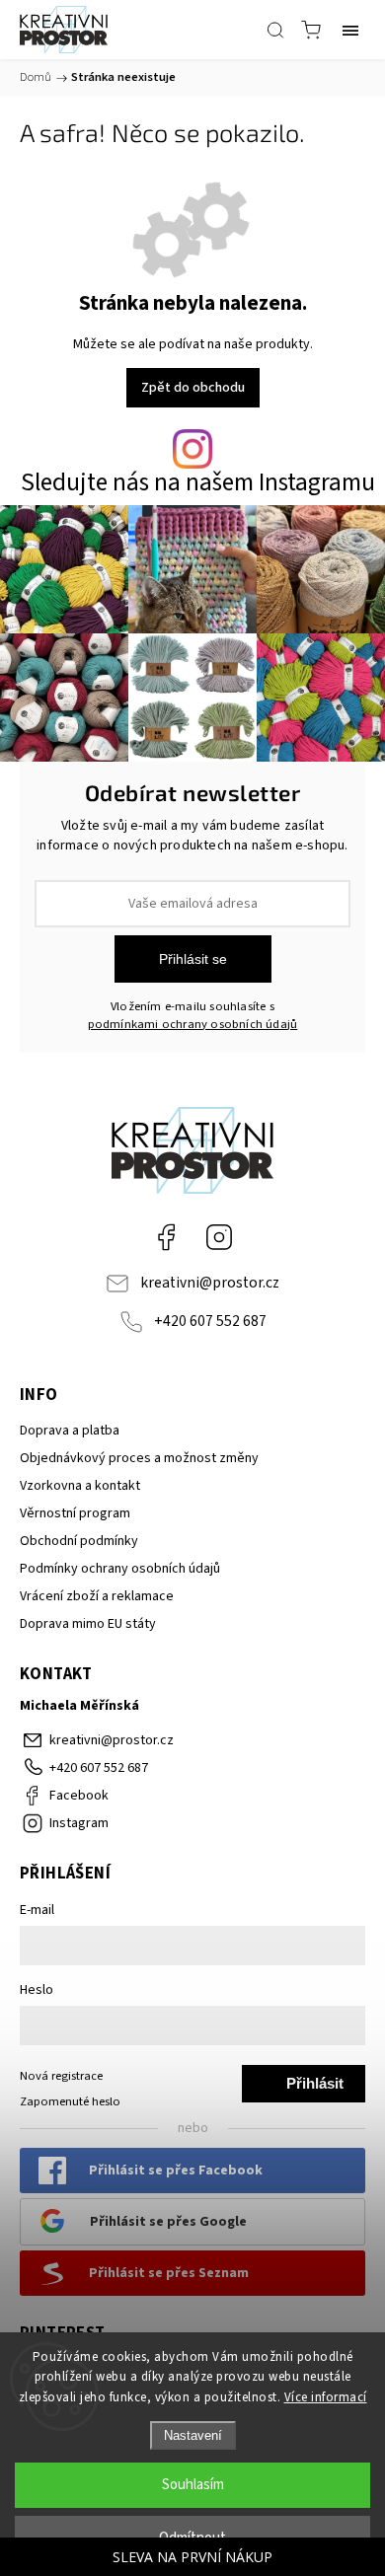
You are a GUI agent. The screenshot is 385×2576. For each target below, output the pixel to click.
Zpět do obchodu (193, 388)
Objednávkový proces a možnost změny (139, 1458)
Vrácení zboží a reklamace (97, 1596)
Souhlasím (193, 2485)
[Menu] (350, 30)
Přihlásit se (193, 959)
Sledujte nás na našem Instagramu (198, 483)
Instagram (219, 1237)
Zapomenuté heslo (70, 2101)
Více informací (326, 2397)
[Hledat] (275, 30)
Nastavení (193, 2435)
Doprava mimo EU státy (88, 1624)
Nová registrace (61, 2076)
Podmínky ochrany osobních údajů (120, 1569)
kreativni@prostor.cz (210, 1283)
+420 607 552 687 (210, 1321)
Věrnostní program (75, 1513)
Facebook (166, 1237)
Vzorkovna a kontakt (80, 1486)
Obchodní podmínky (79, 1541)
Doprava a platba (70, 1431)
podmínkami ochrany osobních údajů (193, 1024)
